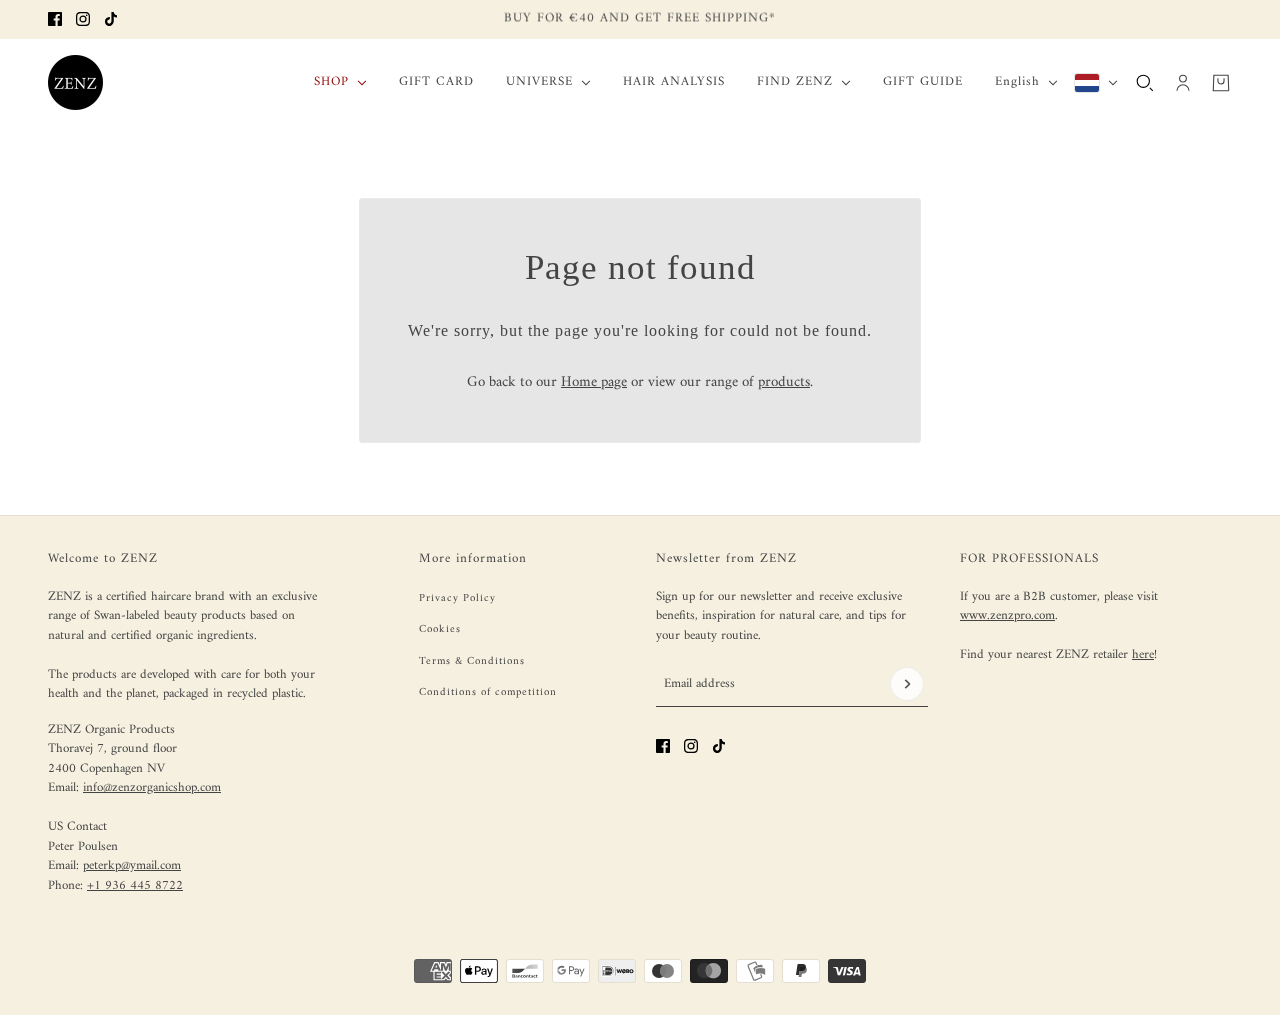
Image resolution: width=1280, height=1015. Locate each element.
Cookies (440, 629)
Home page (594, 382)
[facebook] (55, 19)
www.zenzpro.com (1007, 615)
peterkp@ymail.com (132, 865)
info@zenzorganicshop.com (152, 787)
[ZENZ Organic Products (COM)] (75, 82)
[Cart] (1221, 82)
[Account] (1183, 82)
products (784, 382)
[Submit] (907, 684)
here (1143, 654)
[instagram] (83, 19)
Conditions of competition (488, 692)
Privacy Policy (457, 598)
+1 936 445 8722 (135, 885)
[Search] (1145, 82)
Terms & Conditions (472, 661)
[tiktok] (111, 19)
